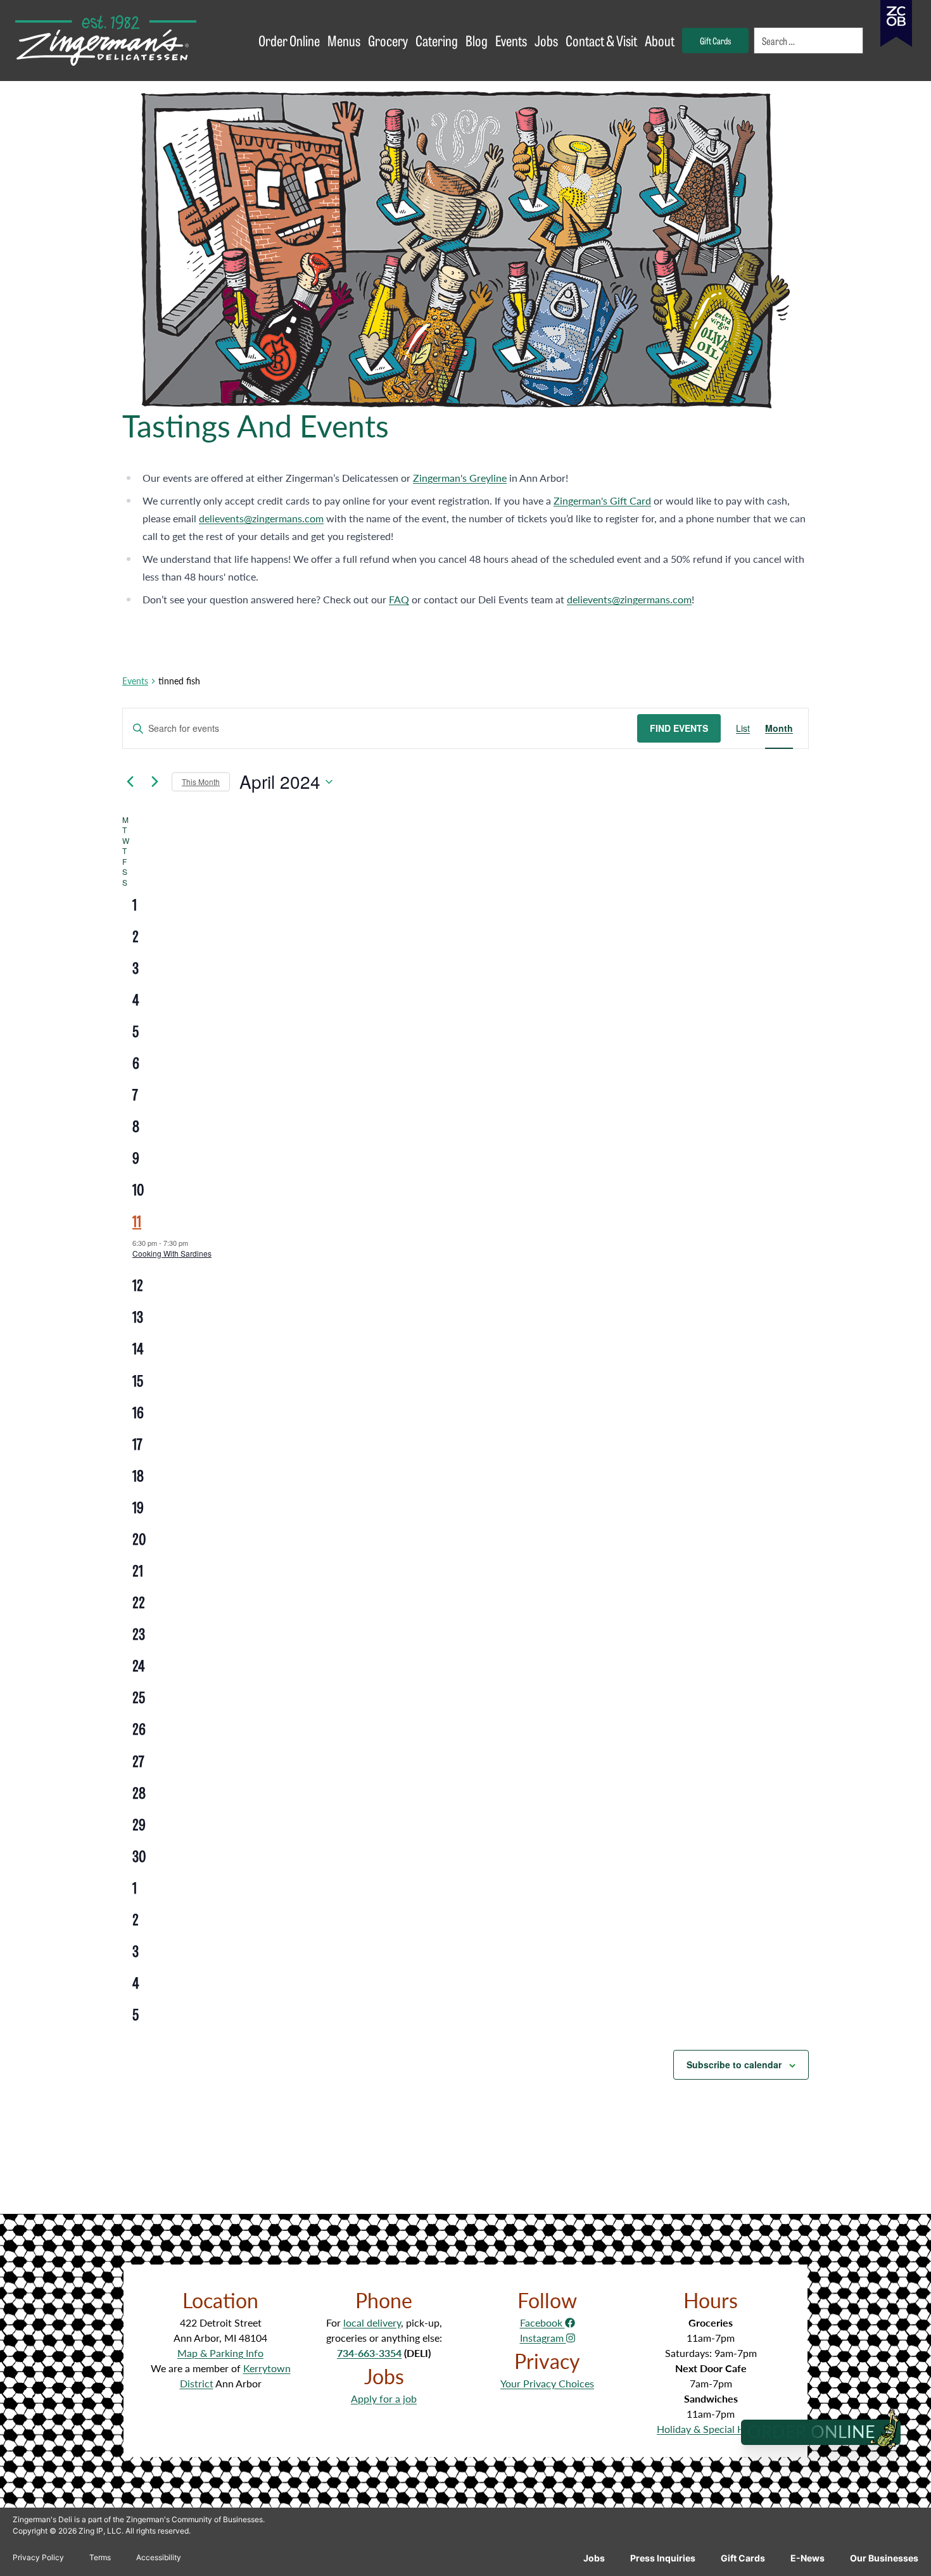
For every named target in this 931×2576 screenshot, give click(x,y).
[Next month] (155, 782)
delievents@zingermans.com (261, 518)
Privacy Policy (38, 2557)
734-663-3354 (369, 2353)
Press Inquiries (663, 2558)
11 (137, 1220)
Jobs (594, 2558)
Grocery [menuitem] (388, 40)
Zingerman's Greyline (460, 478)
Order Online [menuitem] (289, 40)
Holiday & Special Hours (711, 2429)
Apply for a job (384, 2398)
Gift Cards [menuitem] (715, 40)
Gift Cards (743, 2558)
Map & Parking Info (220, 2353)
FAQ (399, 599)
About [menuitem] (660, 40)
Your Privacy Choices (547, 2383)
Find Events (679, 728)
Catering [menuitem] (437, 40)
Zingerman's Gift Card (602, 500)
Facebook (542, 2322)
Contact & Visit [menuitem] (601, 40)
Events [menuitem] (511, 40)
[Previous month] (130, 782)
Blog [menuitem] (477, 40)
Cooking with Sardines (172, 1253)
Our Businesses (884, 2558)
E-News (807, 2558)
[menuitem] (809, 41)
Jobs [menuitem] (546, 40)
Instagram (543, 2338)
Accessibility (159, 2557)
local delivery (372, 2322)
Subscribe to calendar (734, 2064)
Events (135, 681)
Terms (100, 2557)
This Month (201, 782)
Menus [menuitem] (344, 40)
